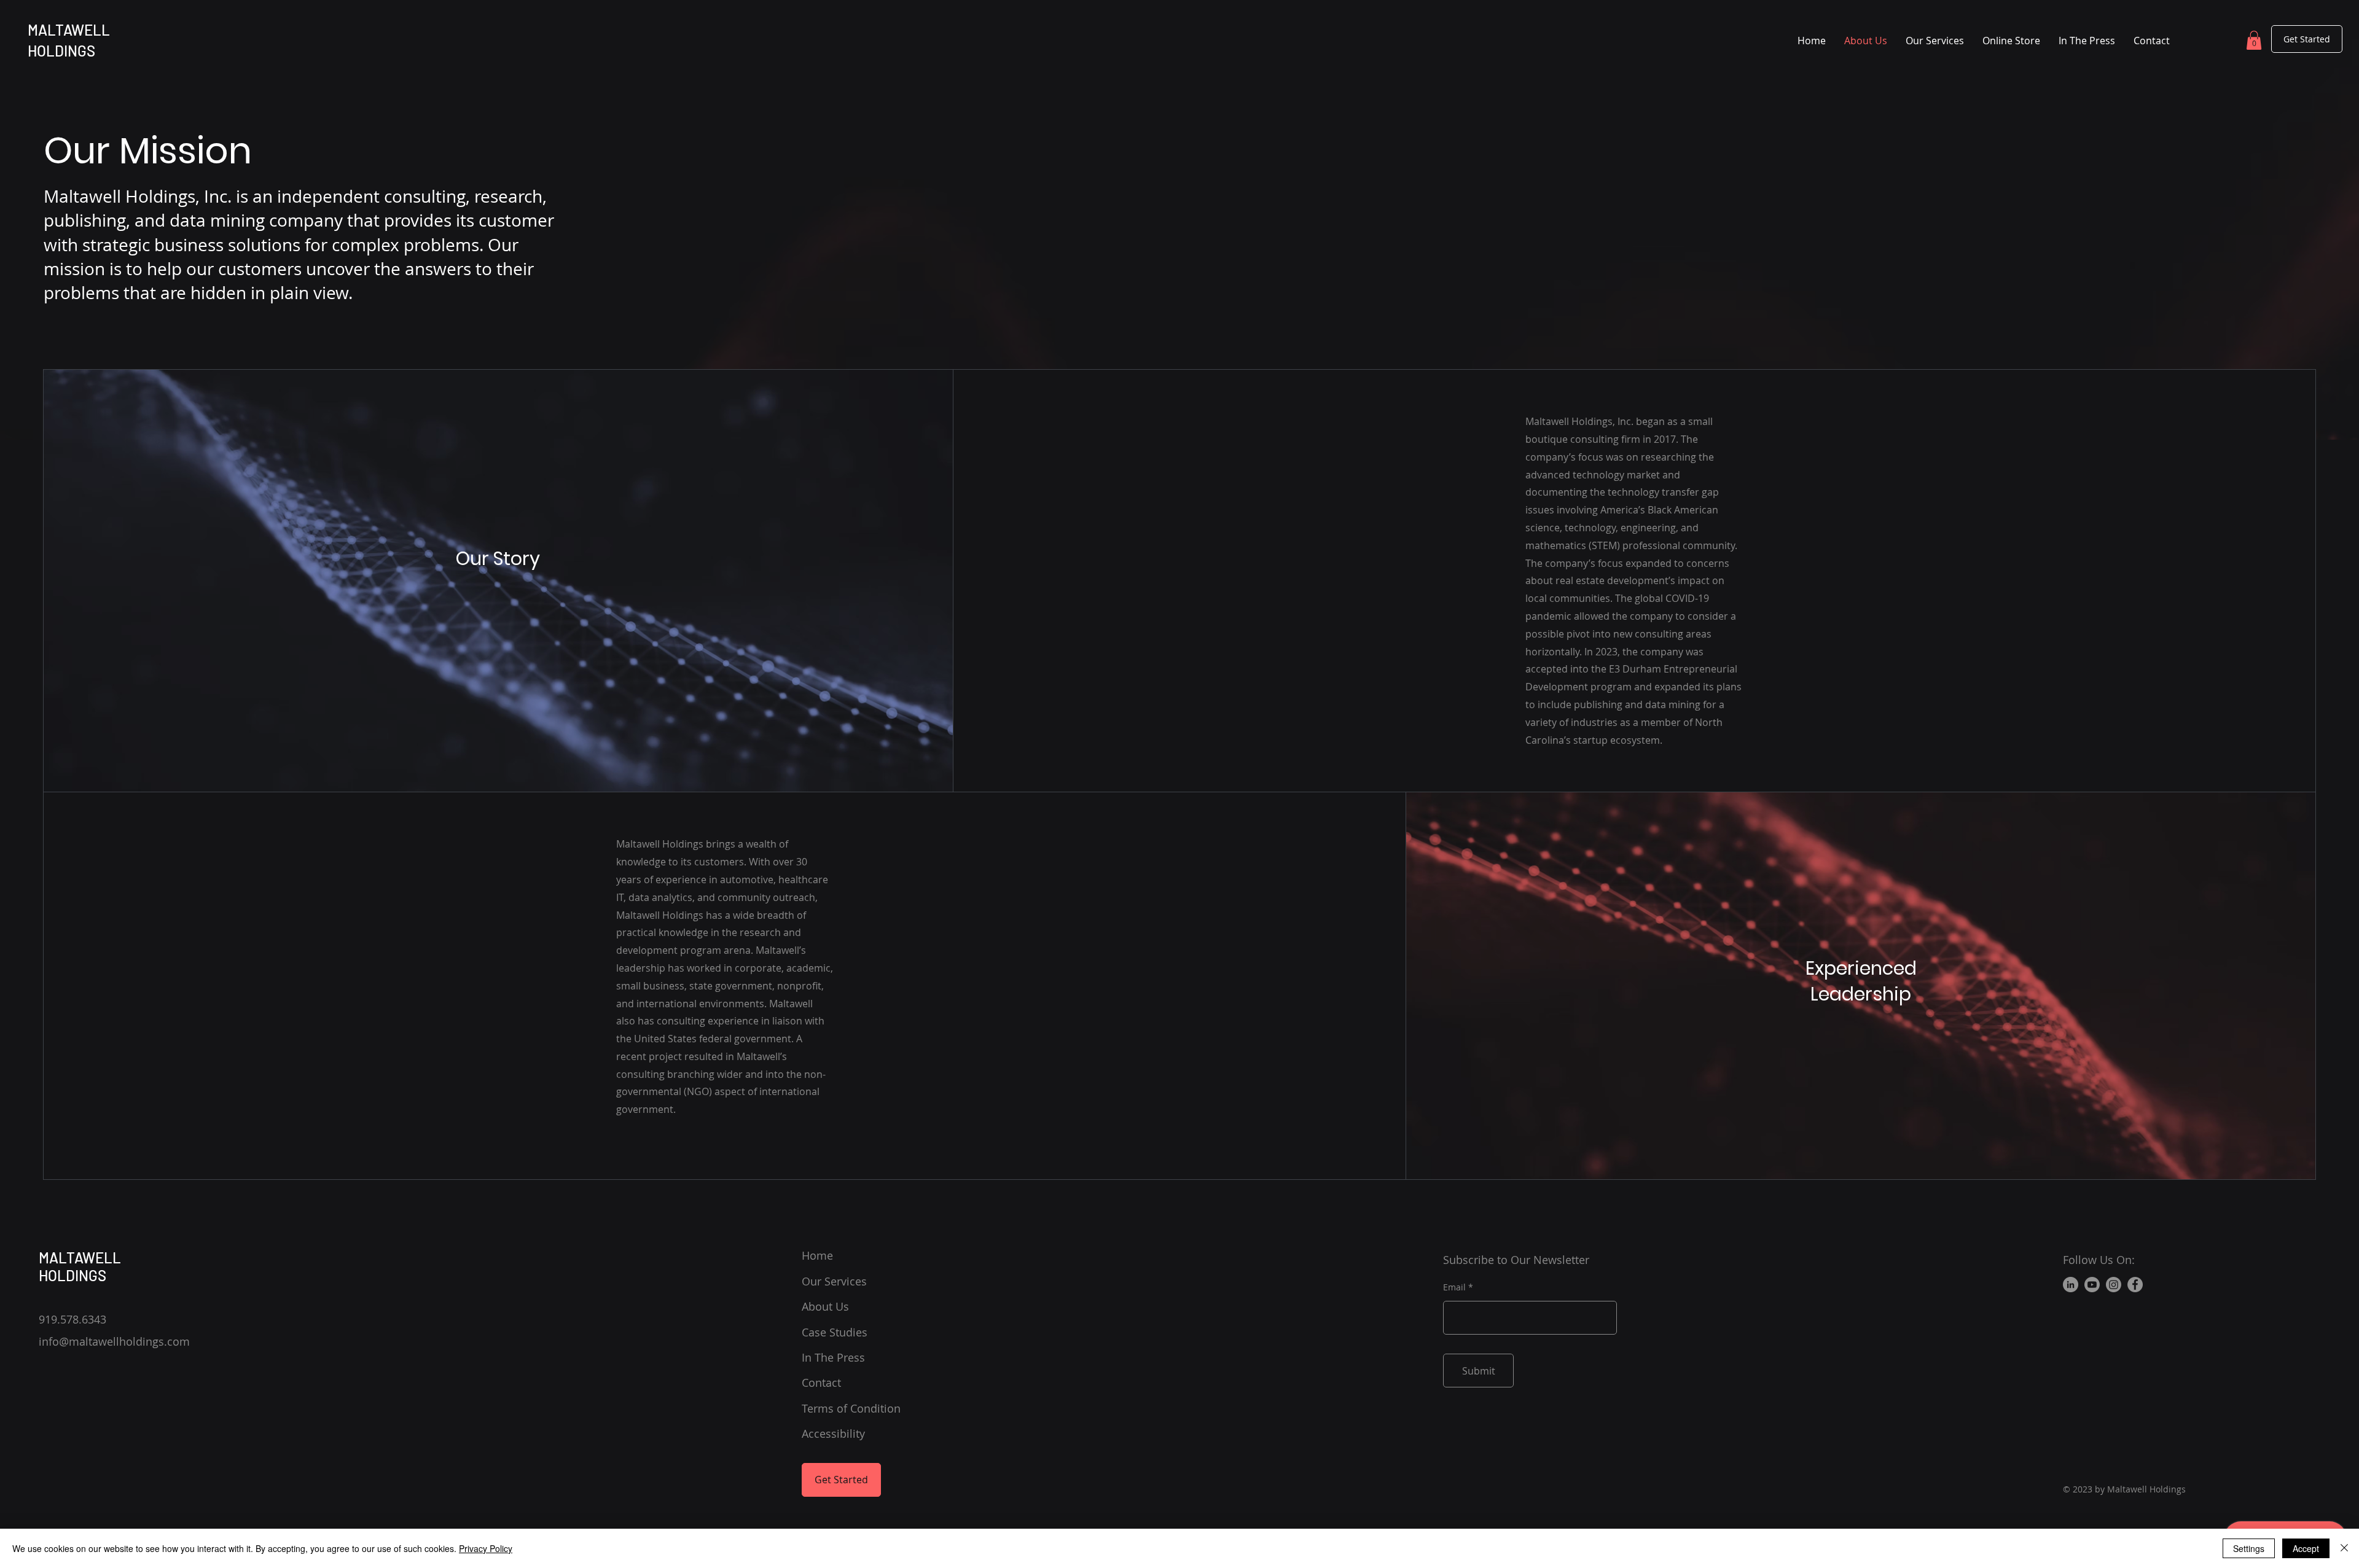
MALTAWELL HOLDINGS (80, 1266)
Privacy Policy (486, 1548)
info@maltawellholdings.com (114, 1341)
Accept (2306, 1548)
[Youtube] (2092, 1285)
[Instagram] (2114, 1285)
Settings (2249, 1548)
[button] (2254, 40)
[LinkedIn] (2071, 1285)
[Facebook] (2135, 1285)
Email (1454, 1287)
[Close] (2344, 1548)
